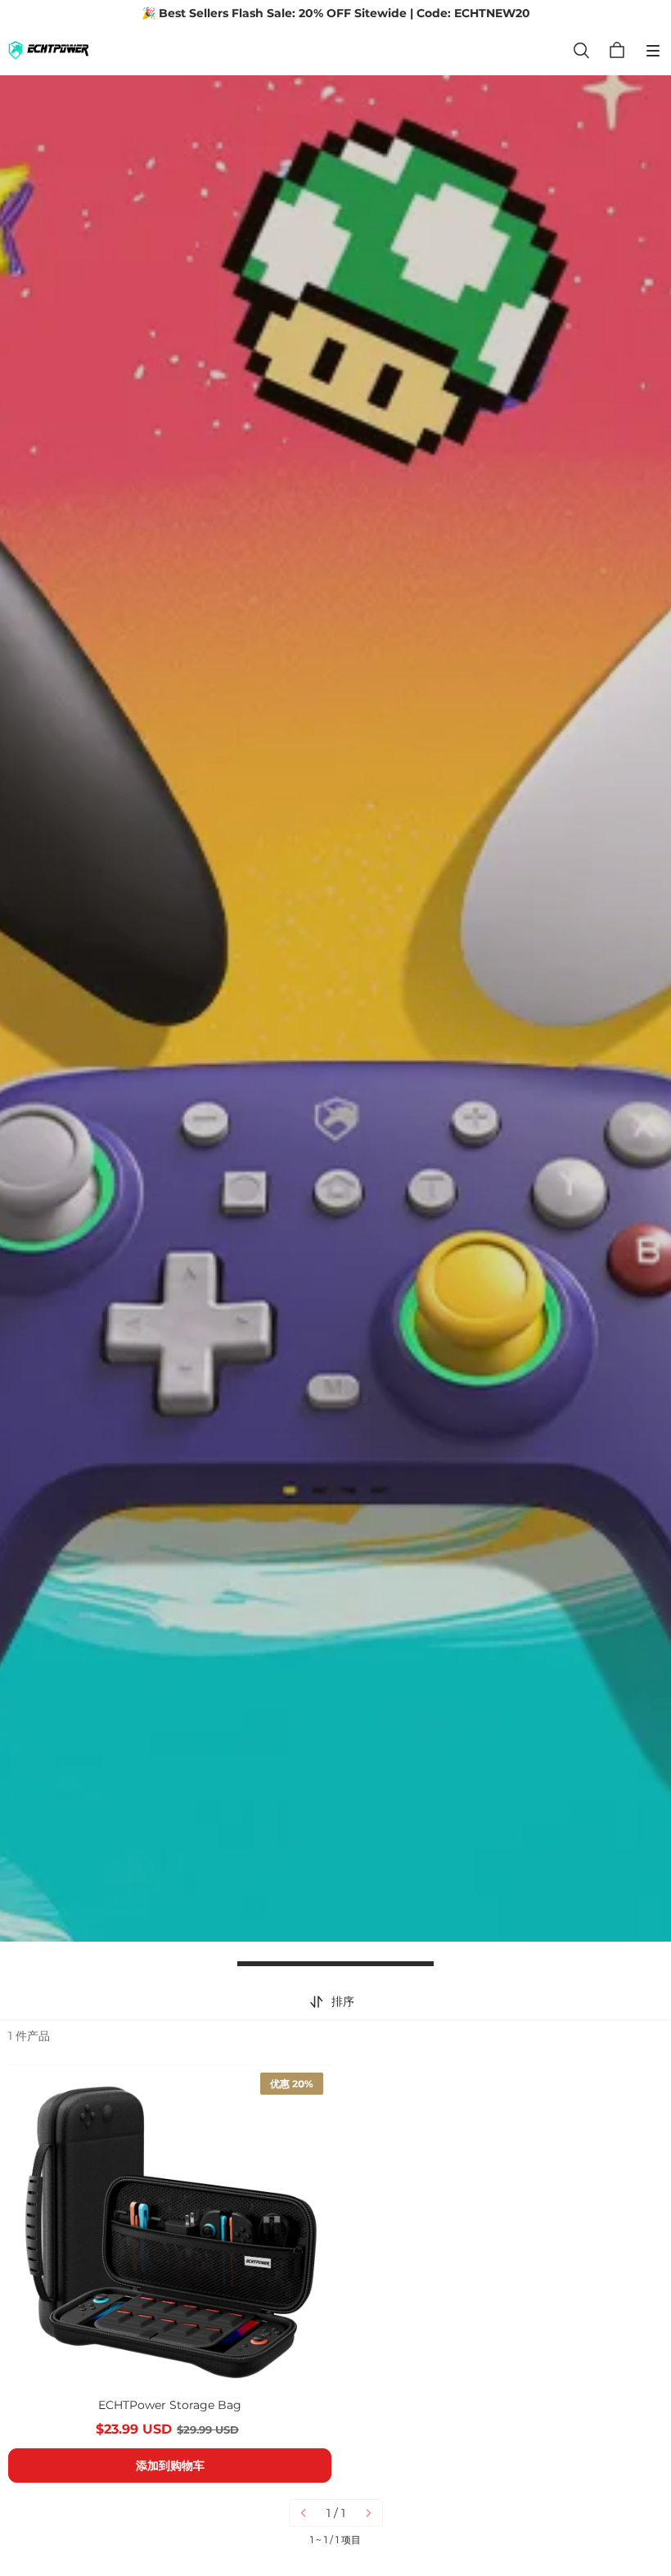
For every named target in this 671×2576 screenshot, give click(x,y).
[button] (653, 51)
